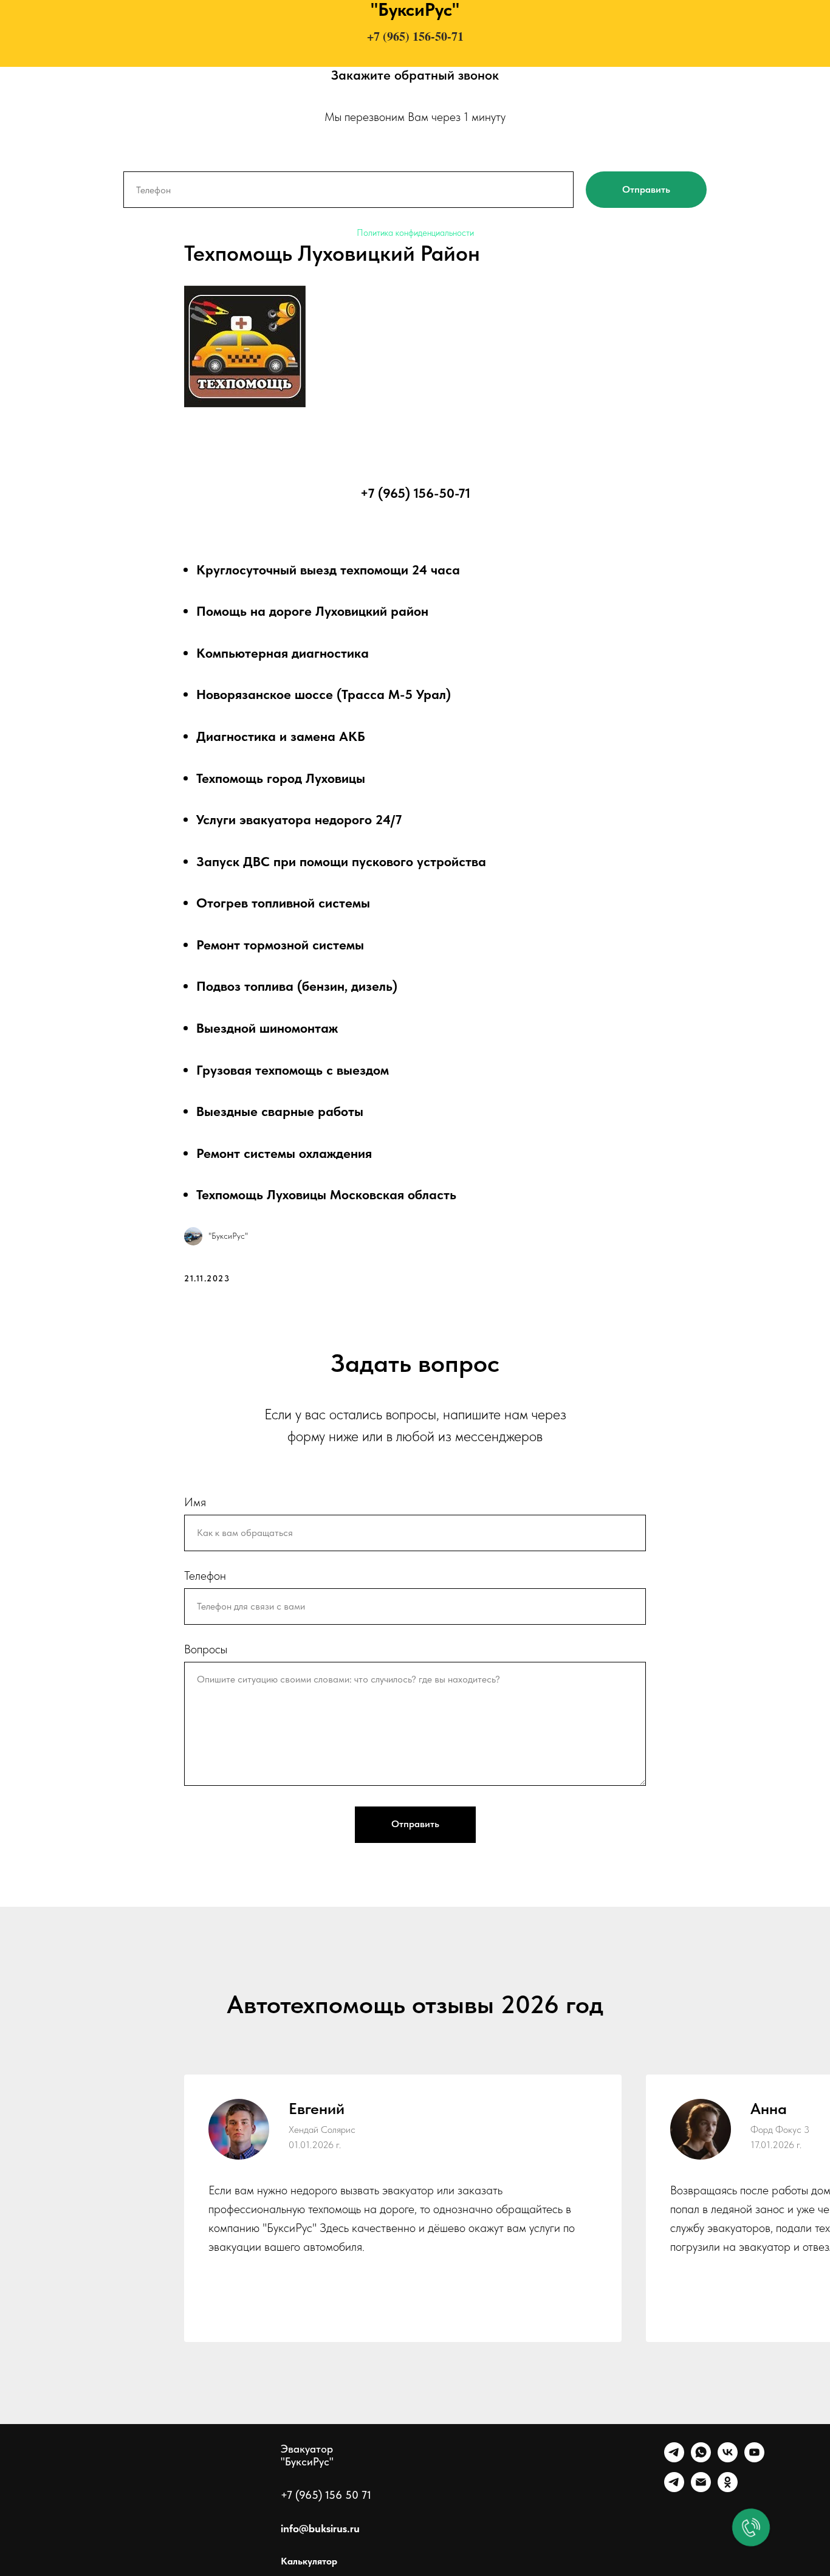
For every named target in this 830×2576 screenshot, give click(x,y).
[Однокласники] (728, 2489)
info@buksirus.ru (320, 2528)
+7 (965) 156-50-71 (415, 36)
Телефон (205, 1576)
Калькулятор (309, 2561)
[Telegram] (674, 2459)
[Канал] (674, 2489)
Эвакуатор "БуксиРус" (307, 2455)
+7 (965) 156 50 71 (326, 2495)
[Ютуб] (754, 2459)
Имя (195, 1502)
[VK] (728, 2459)
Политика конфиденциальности (415, 233)
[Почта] (701, 2489)
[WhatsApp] (701, 2459)
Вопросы (206, 1649)
